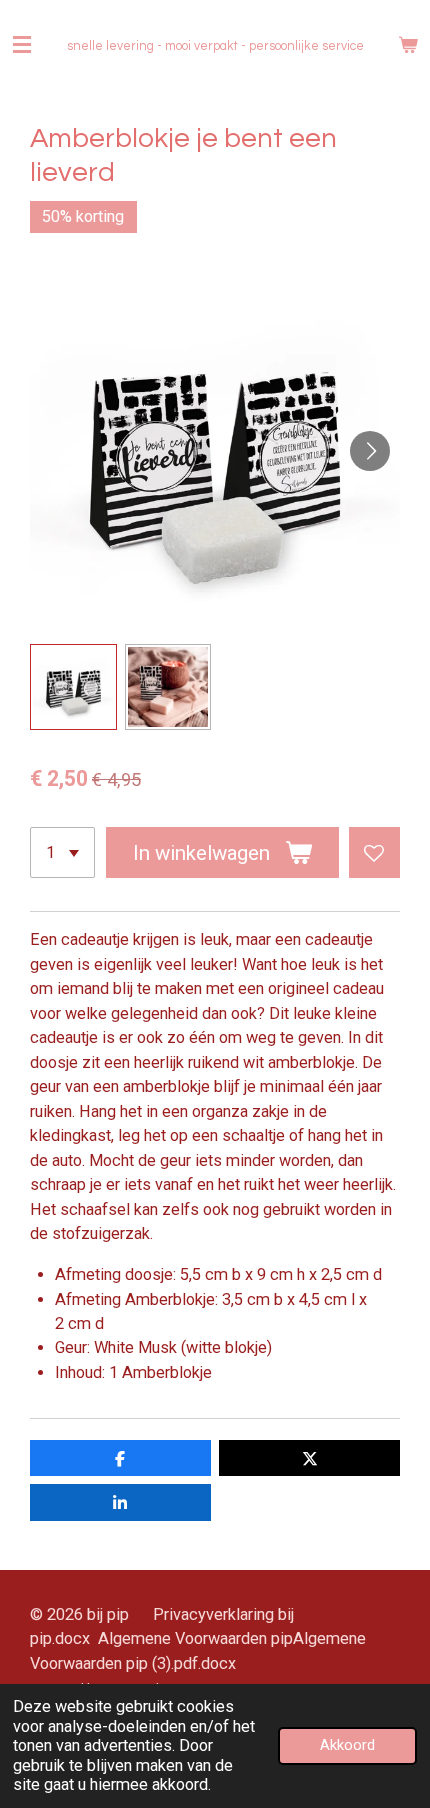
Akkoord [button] (347, 1745)
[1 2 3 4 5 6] (62, 852)
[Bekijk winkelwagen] (408, 45)
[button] (73, 687)
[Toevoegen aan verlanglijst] (374, 852)
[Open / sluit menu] (22, 45)
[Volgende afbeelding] (370, 451)
